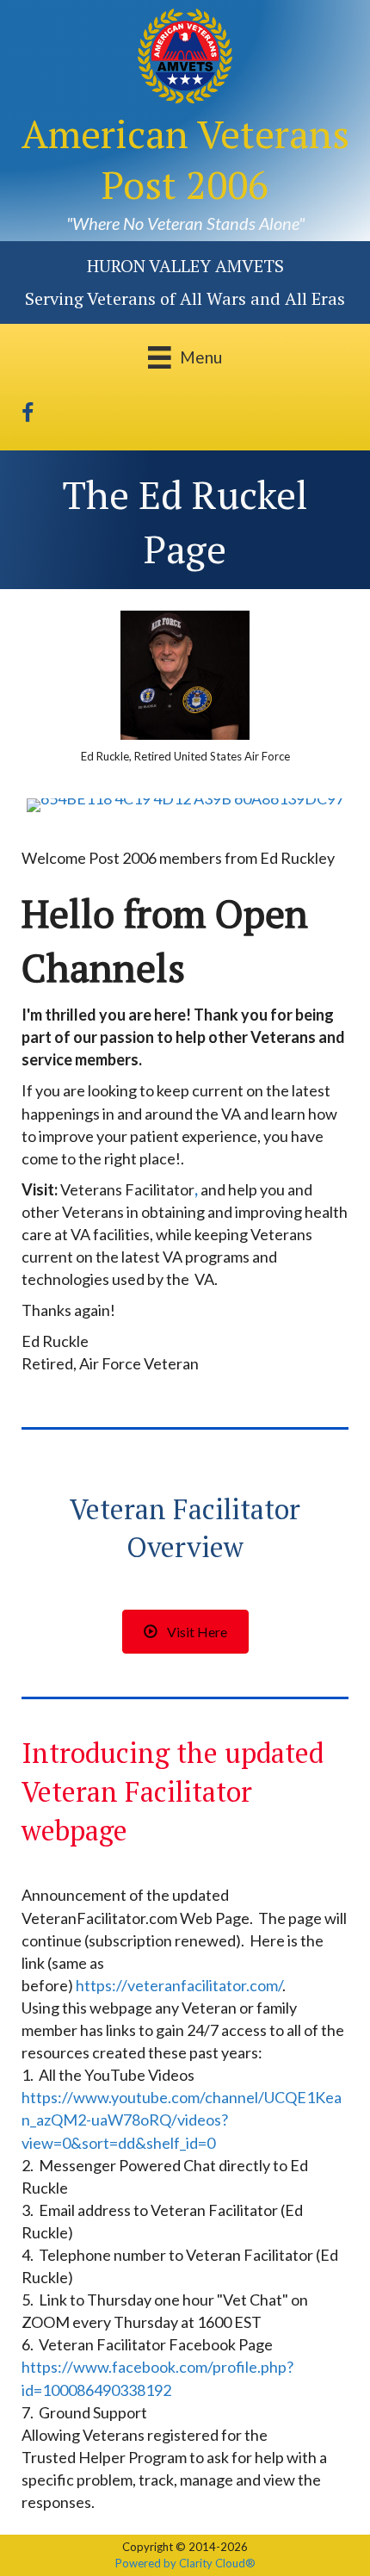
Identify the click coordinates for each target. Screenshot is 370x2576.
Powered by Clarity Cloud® (185, 2563)
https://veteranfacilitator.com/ (179, 1985)
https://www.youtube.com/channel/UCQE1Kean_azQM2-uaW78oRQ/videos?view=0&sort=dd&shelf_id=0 (182, 2120)
